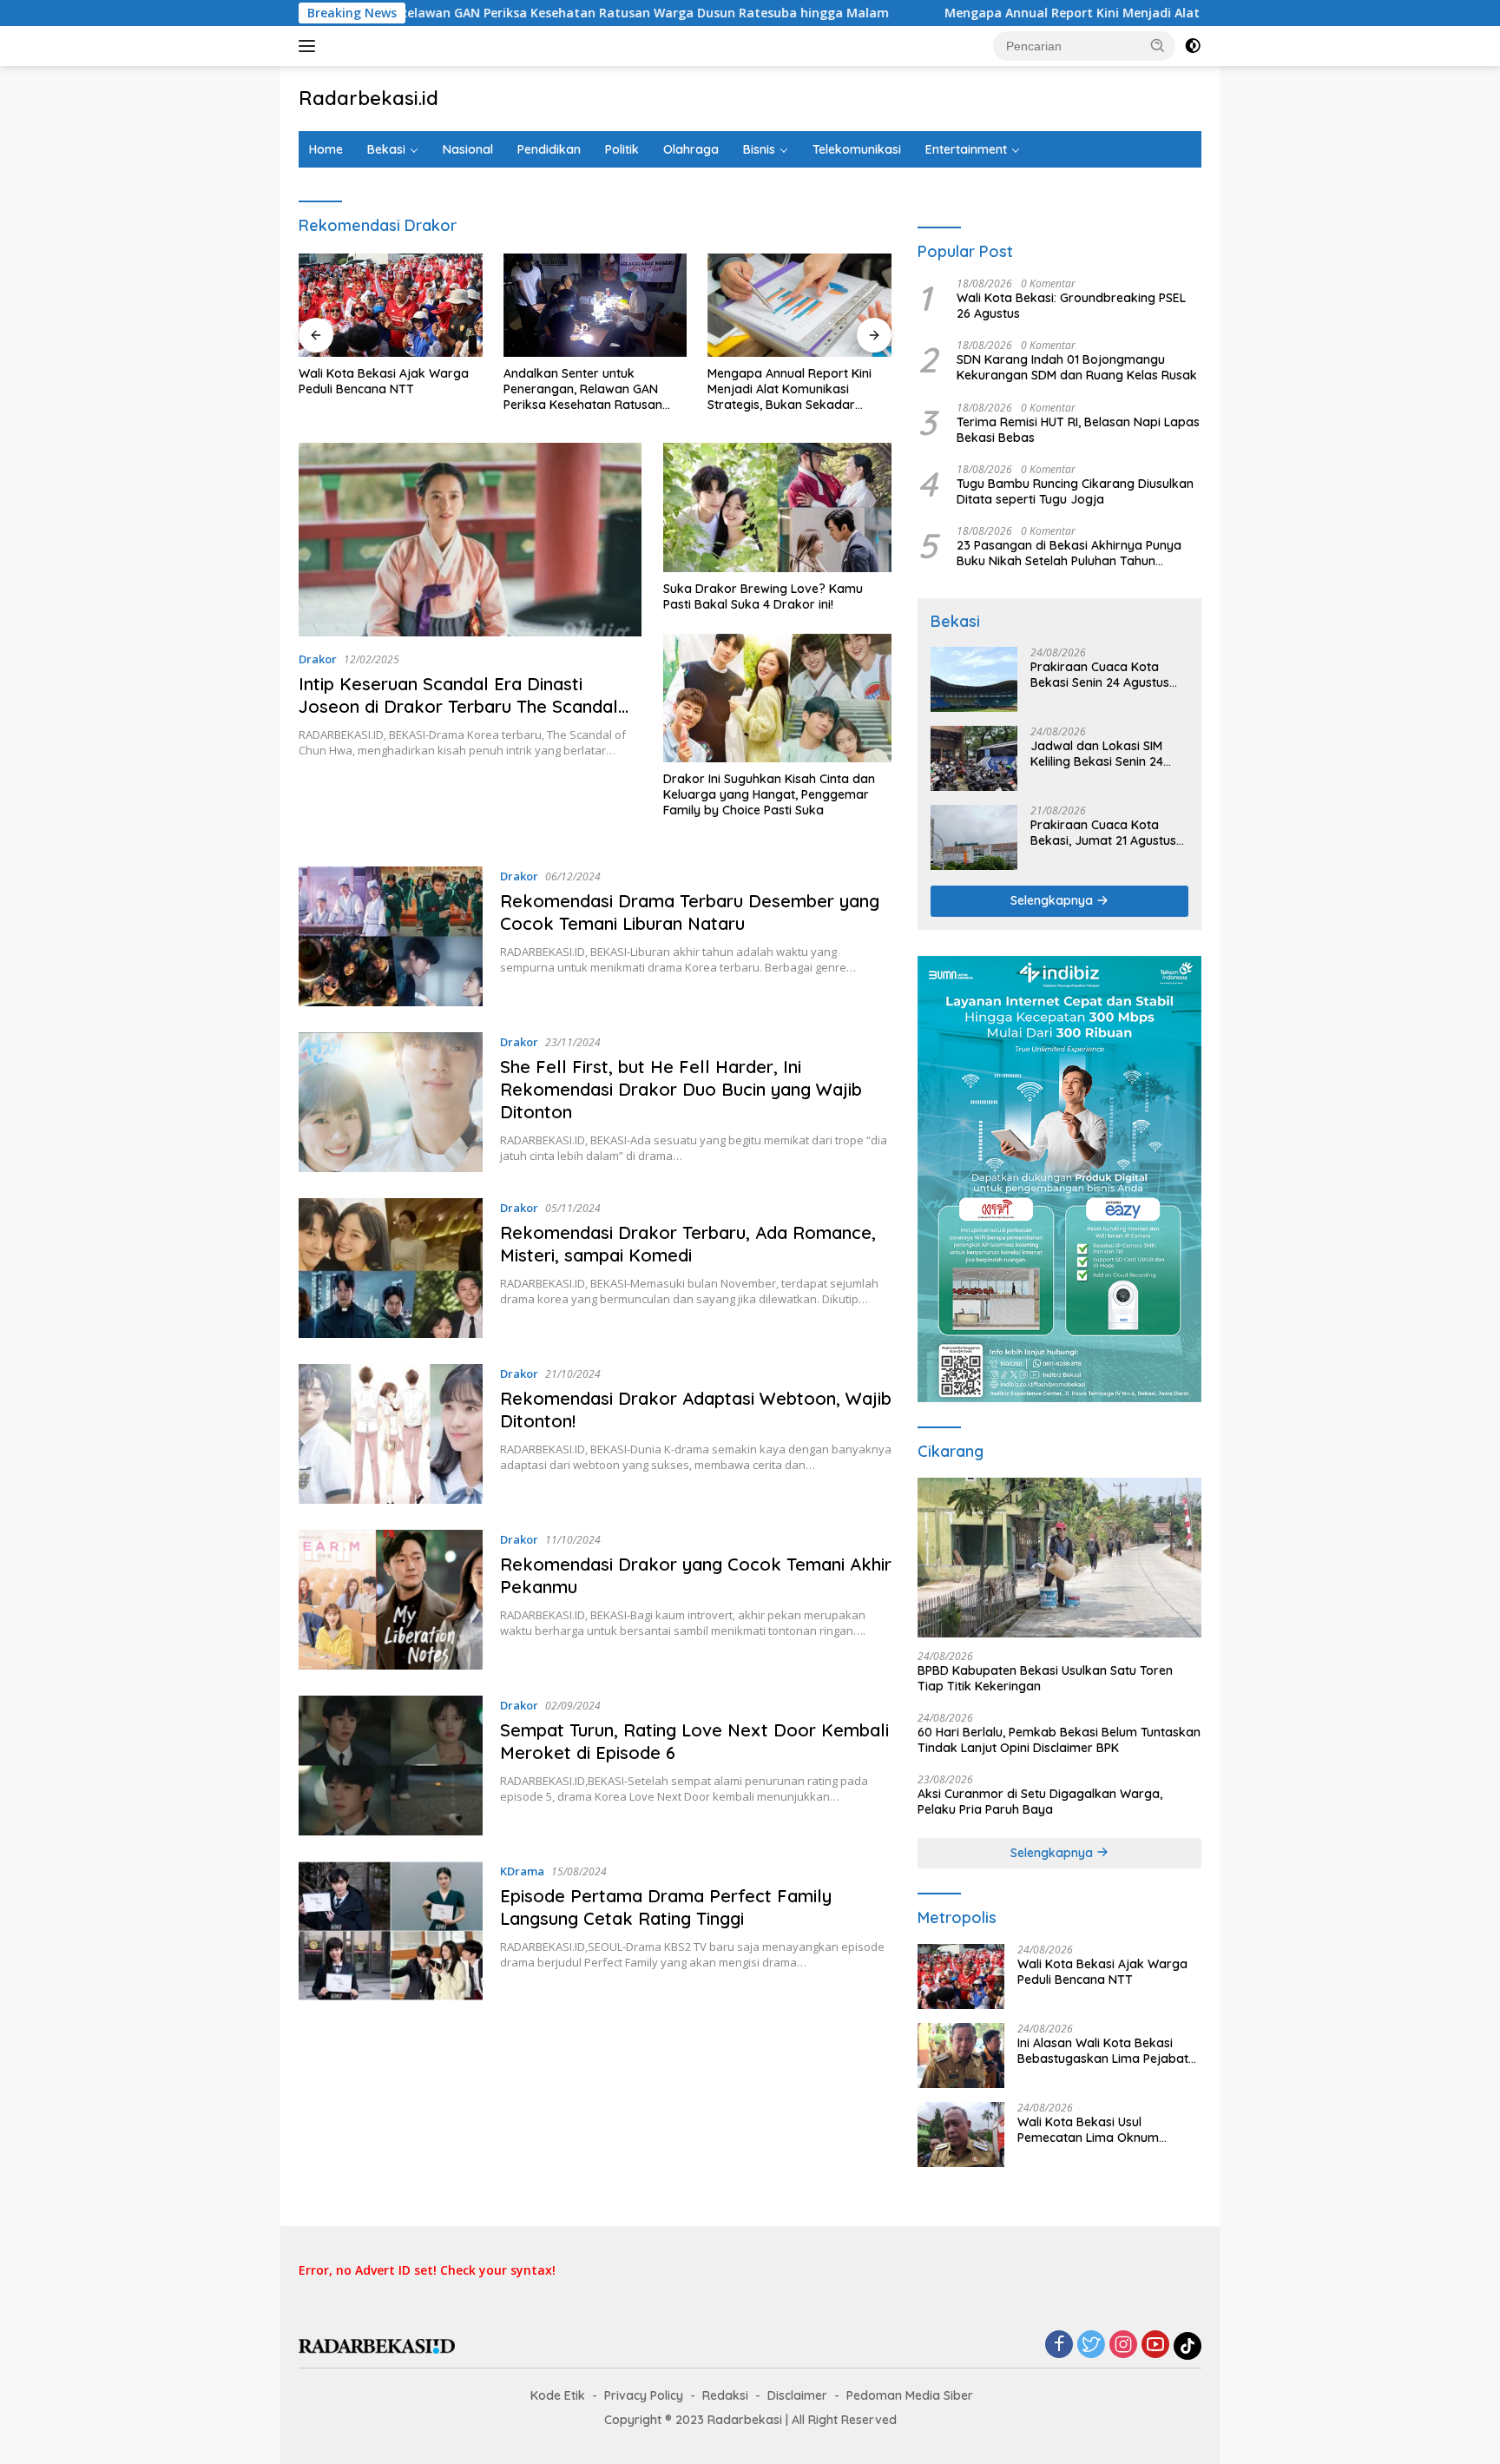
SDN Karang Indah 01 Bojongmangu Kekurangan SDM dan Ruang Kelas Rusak (1077, 367)
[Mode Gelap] (1193, 46)
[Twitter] (1091, 2345)
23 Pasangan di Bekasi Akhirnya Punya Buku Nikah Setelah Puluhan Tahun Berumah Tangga (1069, 553)
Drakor (318, 659)
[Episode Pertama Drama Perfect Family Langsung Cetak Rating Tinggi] (391, 1931)
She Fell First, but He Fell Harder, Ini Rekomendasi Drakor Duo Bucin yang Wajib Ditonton (681, 1089)
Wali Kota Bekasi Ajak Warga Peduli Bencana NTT (384, 381)
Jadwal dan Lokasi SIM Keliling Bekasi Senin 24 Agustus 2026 (1097, 754)
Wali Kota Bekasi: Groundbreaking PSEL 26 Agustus (1071, 306)
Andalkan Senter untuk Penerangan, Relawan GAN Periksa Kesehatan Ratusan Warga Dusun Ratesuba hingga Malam (594, 389)
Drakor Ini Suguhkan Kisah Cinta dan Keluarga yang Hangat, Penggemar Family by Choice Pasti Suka (769, 794)
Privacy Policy (644, 2395)
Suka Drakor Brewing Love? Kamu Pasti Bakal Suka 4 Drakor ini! (763, 596)
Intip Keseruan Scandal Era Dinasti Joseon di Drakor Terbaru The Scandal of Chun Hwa (458, 706)
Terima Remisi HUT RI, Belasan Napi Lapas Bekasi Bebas (1078, 430)
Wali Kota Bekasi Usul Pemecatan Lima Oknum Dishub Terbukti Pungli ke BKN (1103, 2130)
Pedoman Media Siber (910, 2395)
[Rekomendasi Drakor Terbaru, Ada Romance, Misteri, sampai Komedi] (391, 1268)
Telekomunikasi (857, 149)
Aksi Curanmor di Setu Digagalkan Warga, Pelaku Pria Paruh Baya (1040, 1802)
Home (326, 149)
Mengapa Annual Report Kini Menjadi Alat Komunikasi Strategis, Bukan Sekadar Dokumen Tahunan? (1116, 13)
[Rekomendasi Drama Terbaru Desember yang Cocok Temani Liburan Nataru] (391, 936)
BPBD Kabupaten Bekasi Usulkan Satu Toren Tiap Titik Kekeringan (1045, 1678)
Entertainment (966, 149)
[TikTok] (1187, 2346)
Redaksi (725, 2395)
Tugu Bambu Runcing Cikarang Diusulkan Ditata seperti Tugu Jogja (1075, 491)
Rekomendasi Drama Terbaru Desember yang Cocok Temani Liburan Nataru (690, 912)
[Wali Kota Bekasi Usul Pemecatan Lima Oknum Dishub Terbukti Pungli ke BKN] (961, 2135)
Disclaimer (797, 2395)
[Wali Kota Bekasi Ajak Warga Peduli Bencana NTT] (391, 305)
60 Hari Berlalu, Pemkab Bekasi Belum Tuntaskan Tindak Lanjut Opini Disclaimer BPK (1059, 1740)
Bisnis (759, 149)
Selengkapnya (1053, 900)
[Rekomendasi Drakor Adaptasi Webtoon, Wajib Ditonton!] (391, 1434)
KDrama (522, 1871)
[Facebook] (1059, 2345)
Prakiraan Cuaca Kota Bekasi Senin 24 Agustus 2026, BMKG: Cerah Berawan (1100, 675)
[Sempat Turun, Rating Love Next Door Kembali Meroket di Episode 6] (391, 1766)
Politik (622, 149)
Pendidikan (549, 149)
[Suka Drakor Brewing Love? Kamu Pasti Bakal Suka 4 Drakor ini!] (777, 507)
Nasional (468, 149)
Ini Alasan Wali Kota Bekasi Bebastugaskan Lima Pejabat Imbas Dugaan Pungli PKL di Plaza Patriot (1103, 2051)
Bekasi (386, 149)
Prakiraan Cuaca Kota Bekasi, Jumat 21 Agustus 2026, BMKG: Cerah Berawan (1103, 833)
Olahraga (691, 149)
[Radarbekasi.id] (377, 2345)
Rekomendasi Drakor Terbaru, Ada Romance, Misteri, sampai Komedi (688, 1244)
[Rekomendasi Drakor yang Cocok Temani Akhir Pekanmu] (391, 1600)
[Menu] (310, 46)
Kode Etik (558, 2395)
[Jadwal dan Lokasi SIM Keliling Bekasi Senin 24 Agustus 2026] (974, 758)
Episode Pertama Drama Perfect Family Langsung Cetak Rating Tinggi (666, 1907)
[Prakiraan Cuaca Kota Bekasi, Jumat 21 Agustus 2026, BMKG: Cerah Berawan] (974, 837)
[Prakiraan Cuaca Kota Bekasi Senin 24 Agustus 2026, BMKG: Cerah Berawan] (974, 679)
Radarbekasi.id (368, 98)
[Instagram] (1123, 2345)
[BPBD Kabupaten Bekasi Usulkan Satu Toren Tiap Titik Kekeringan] (1059, 1558)
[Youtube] (1155, 2345)
